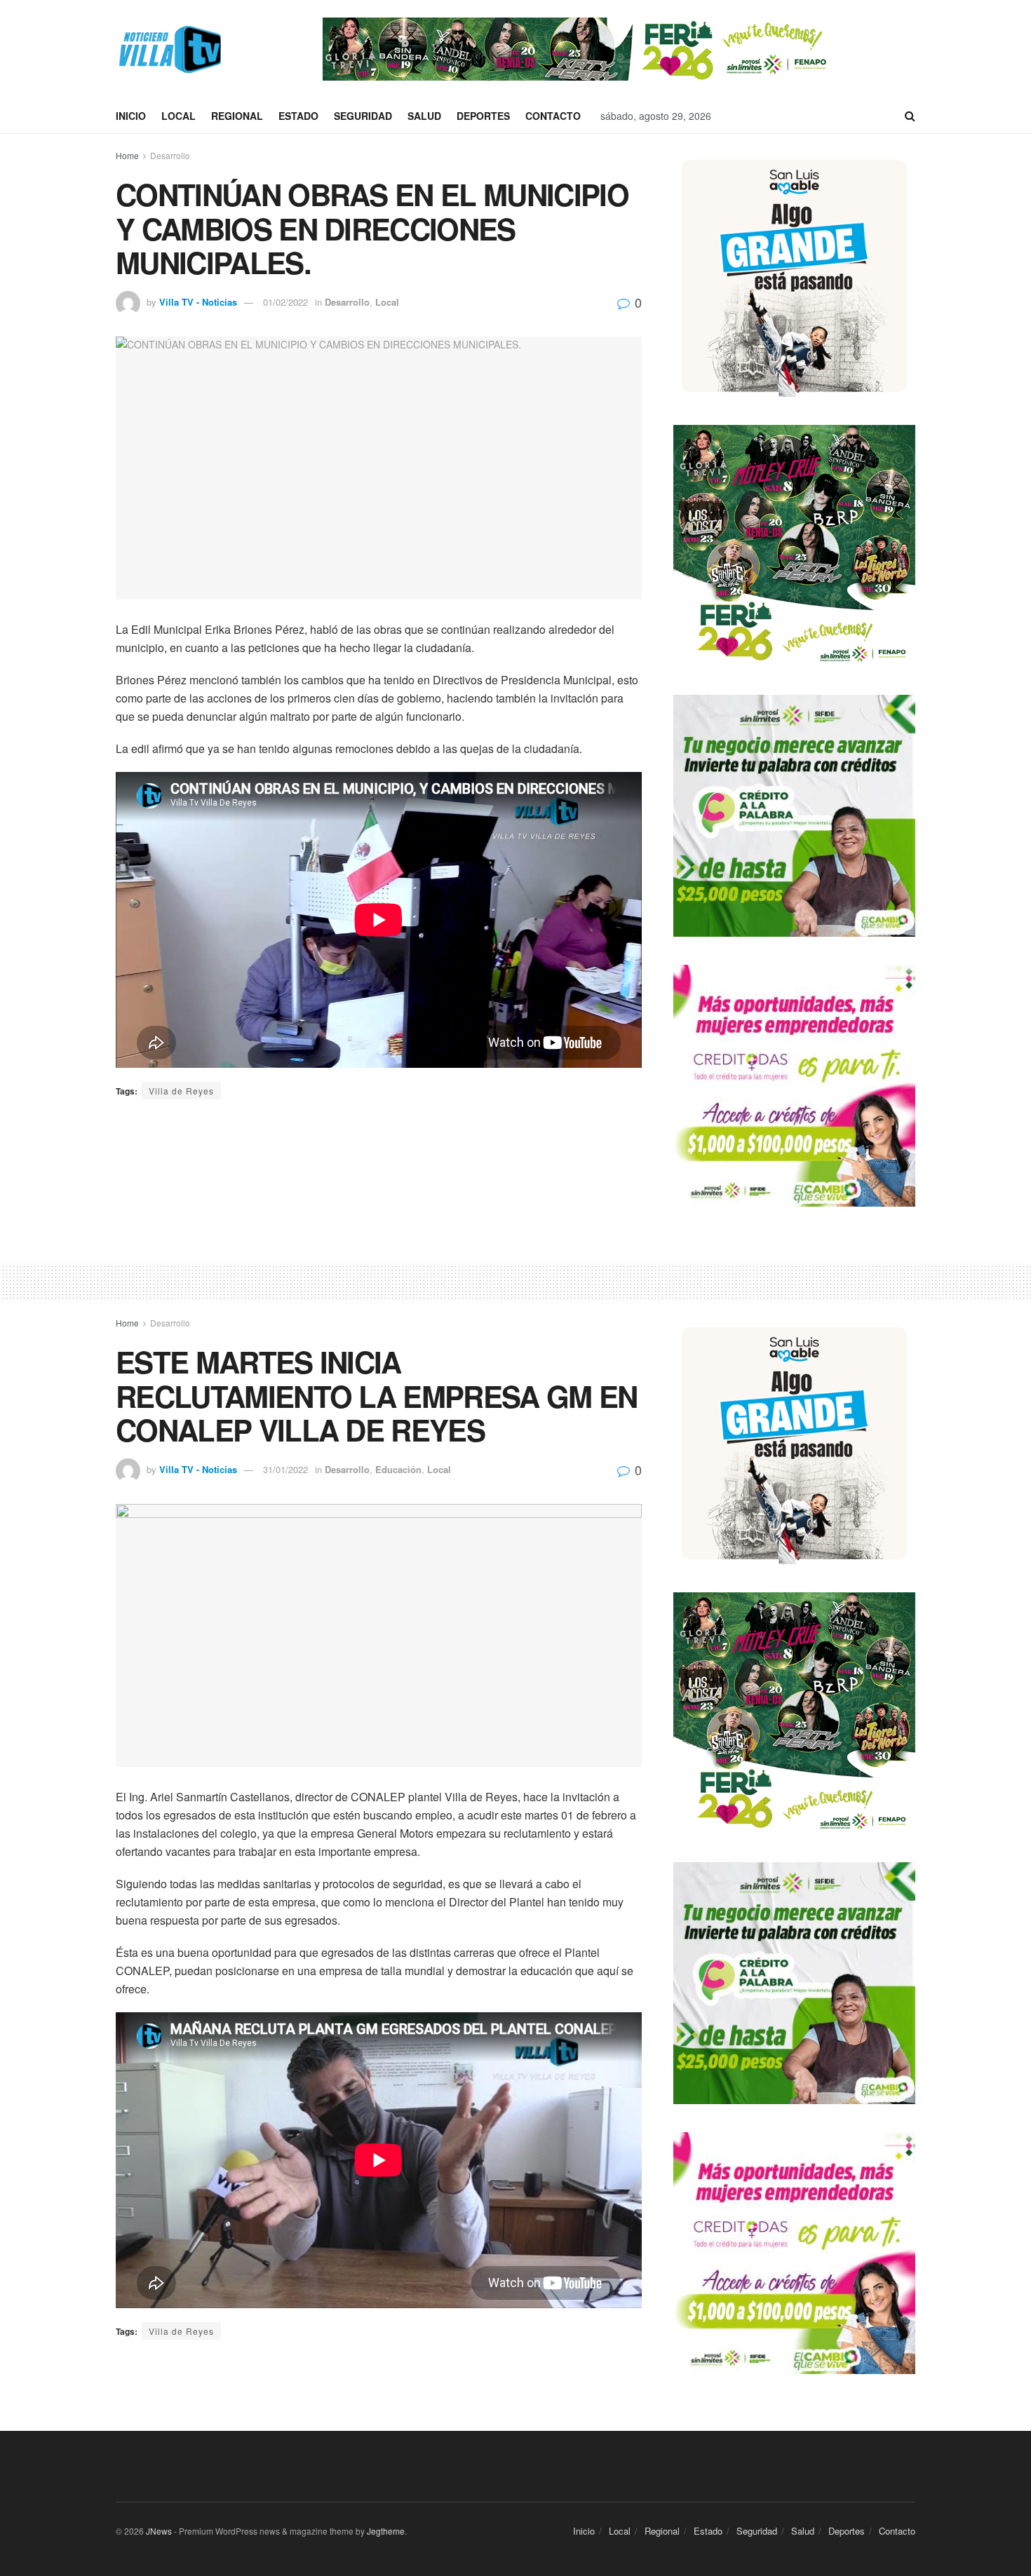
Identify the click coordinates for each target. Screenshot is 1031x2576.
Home (127, 155)
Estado (298, 116)
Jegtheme (386, 2531)
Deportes (483, 116)
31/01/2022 (285, 1469)
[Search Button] (910, 116)
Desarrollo (170, 155)
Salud (424, 116)
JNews (159, 2531)
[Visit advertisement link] (578, 49)
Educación (398, 1469)
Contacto (553, 116)
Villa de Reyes (181, 1091)
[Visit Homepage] (168, 49)
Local (178, 116)
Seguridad (363, 116)
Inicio (131, 116)
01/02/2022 (285, 302)
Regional (237, 116)
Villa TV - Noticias (198, 302)
